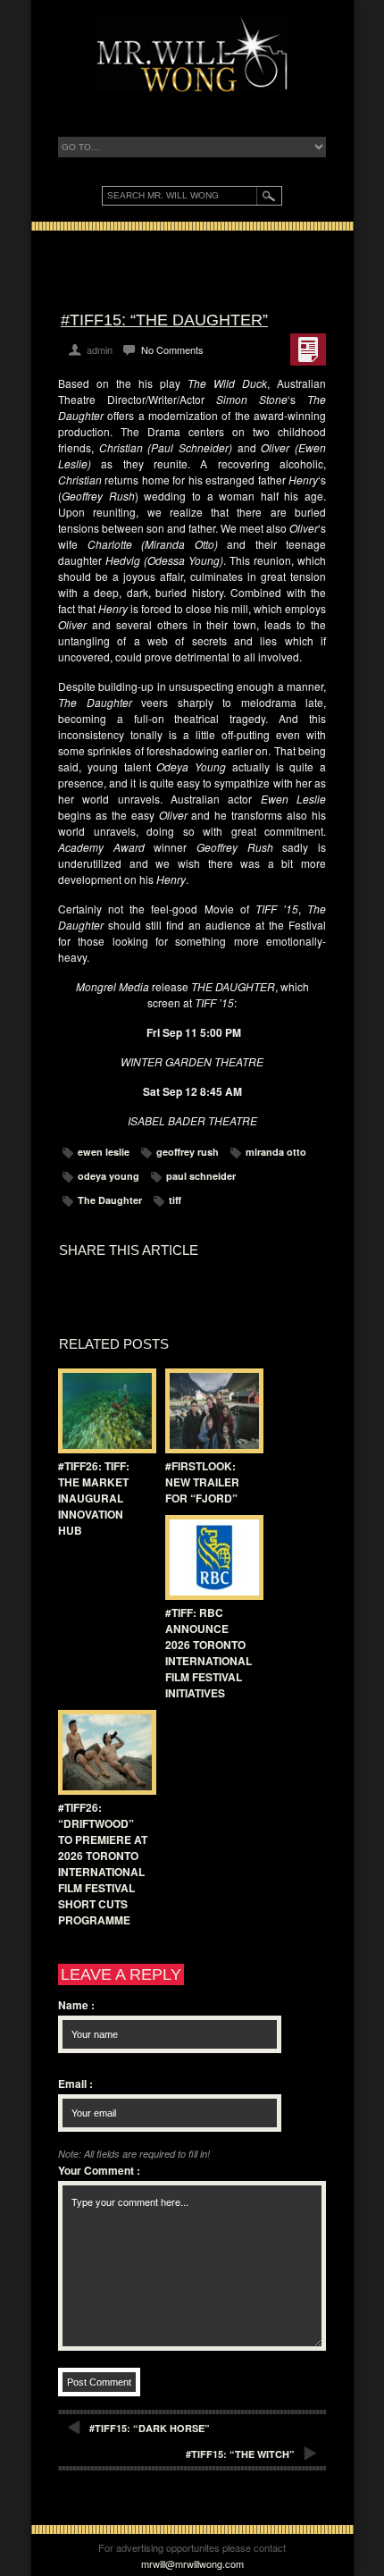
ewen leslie (104, 1152)
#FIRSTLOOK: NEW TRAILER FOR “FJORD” (202, 1482)
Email (75, 2084)
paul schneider (201, 1176)
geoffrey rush (188, 1152)
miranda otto (276, 1152)
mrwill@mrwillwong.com (192, 2563)
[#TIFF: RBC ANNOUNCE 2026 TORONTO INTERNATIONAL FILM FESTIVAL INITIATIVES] (210, 1557)
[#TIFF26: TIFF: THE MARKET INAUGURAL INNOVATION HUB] (103, 1411)
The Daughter (110, 1200)
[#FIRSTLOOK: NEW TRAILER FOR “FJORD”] (210, 1411)
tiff (175, 1200)
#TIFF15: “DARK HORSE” (150, 2428)
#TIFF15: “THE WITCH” (240, 2454)
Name (76, 2005)
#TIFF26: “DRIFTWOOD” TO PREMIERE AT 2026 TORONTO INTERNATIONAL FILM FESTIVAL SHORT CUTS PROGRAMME (103, 1864)
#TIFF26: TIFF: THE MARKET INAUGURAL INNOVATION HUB (94, 1498)
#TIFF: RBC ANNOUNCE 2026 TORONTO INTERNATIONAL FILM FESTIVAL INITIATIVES (209, 1653)
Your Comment (99, 2170)
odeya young (109, 1176)
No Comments (172, 349)
